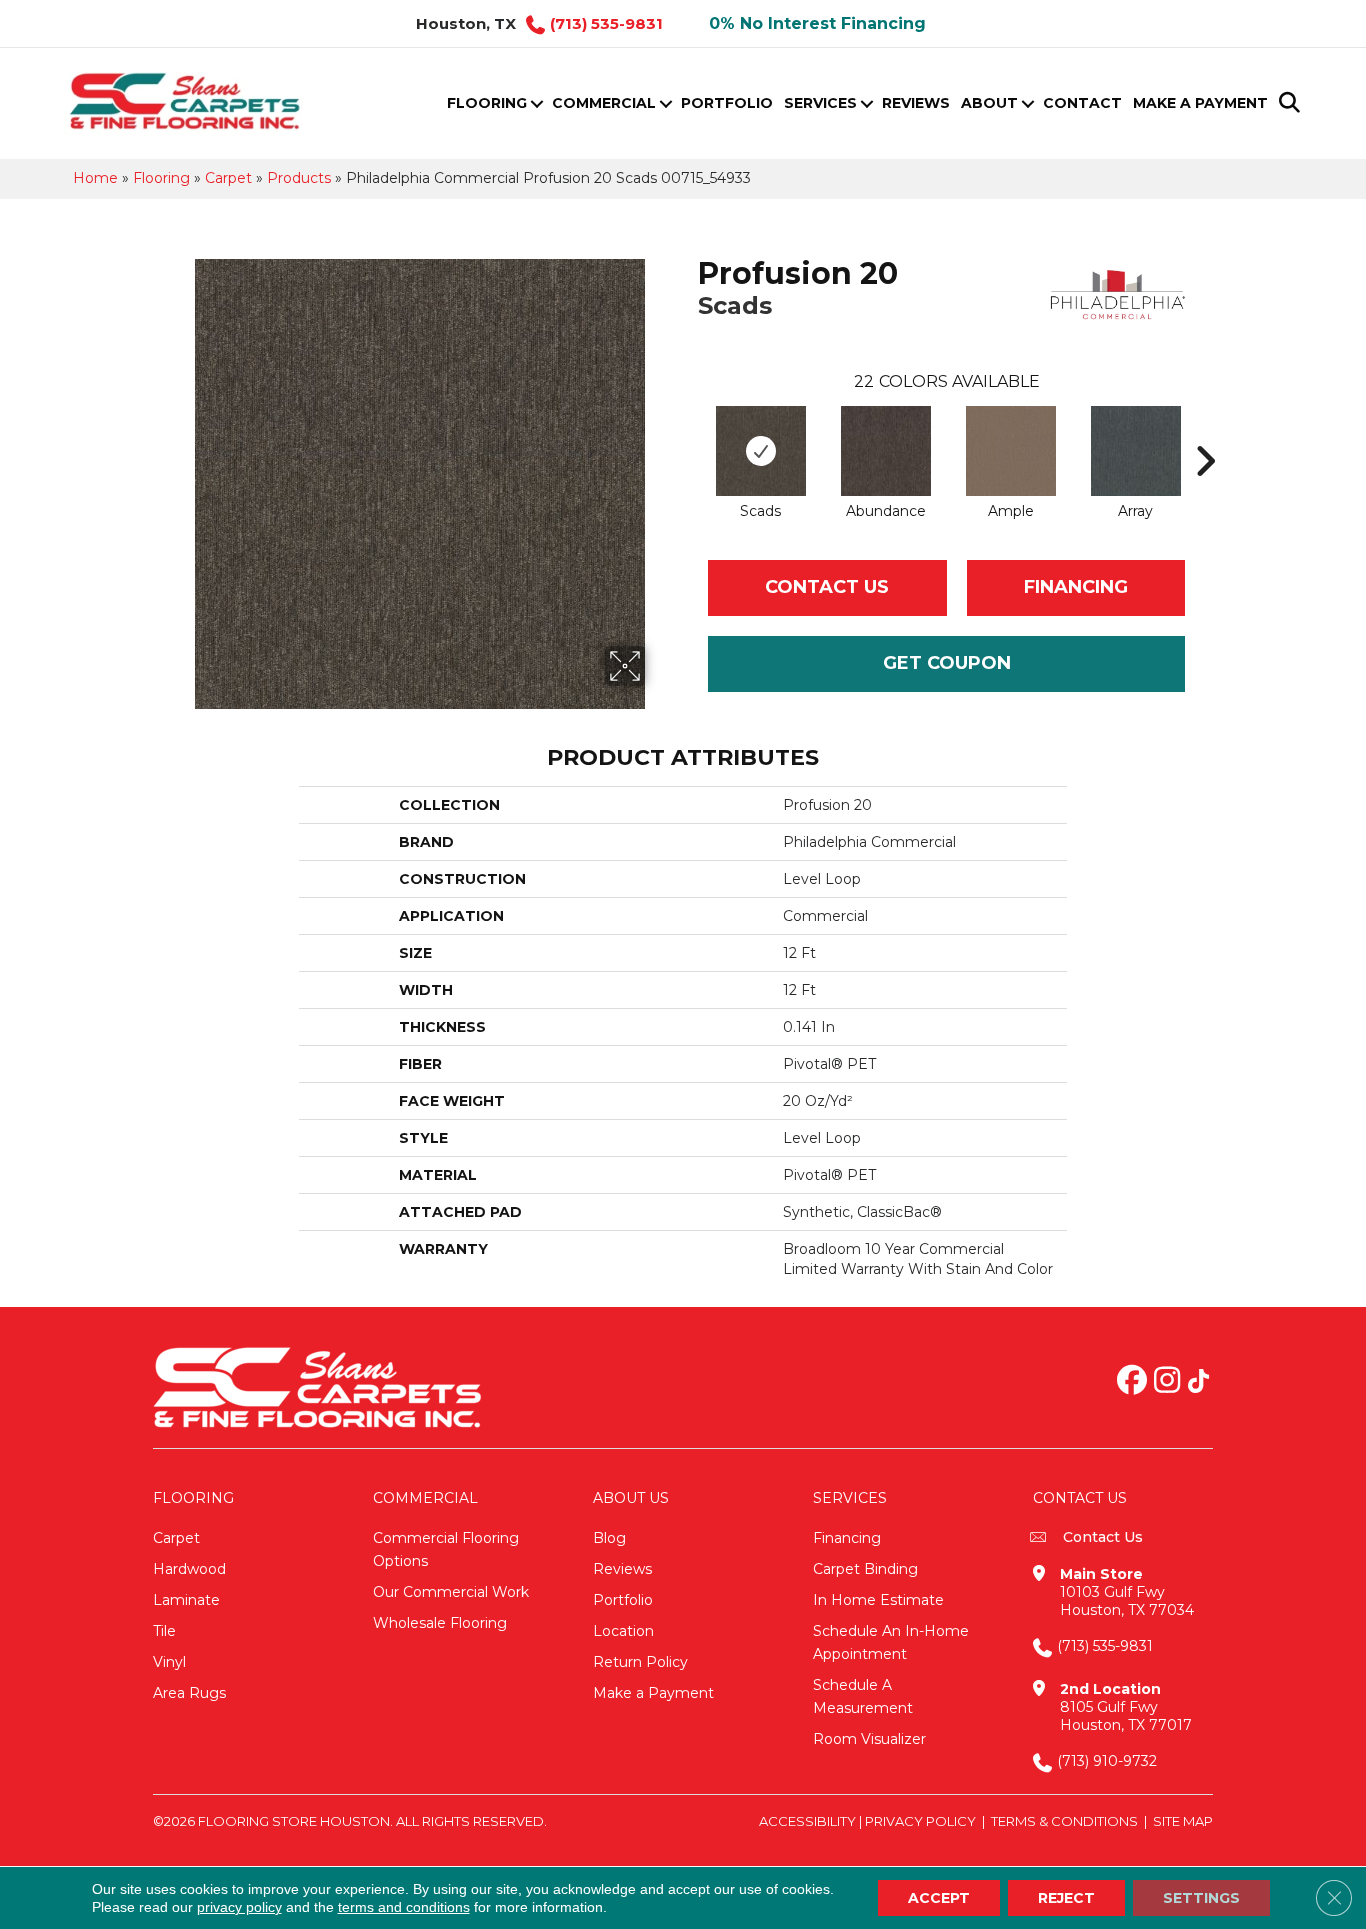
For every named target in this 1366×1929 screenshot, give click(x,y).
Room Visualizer (869, 1739)
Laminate (186, 1600)
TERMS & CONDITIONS (1064, 1821)
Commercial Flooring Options (446, 1549)
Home (95, 178)
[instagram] (1167, 1382)
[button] (536, 103)
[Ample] (1011, 451)
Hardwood (189, 1569)
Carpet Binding (865, 1569)
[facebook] (1132, 1382)
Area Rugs (189, 1693)
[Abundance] (886, 451)
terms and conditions (404, 1907)
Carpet (228, 178)
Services (820, 103)
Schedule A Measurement (863, 1696)
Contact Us (827, 587)
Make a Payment (1200, 103)
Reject (1066, 1898)
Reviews (916, 103)
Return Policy (640, 1662)
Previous (688, 431)
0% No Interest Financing (817, 23)
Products (299, 178)
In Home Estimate (878, 1600)
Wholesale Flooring (440, 1623)
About (989, 103)
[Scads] (761, 451)
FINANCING (1076, 587)
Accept (939, 1898)
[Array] (1136, 451)
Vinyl (169, 1662)
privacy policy (239, 1907)
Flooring (487, 103)
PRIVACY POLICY (920, 1821)
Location (623, 1631)
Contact (1082, 103)
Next (1205, 431)
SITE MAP (1183, 1821)
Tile (164, 1631)
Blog (609, 1538)
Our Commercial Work (451, 1592)
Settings (1201, 1898)
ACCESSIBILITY (807, 1821)
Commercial (604, 103)
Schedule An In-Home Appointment (891, 1642)
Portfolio (727, 103)
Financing (847, 1538)
